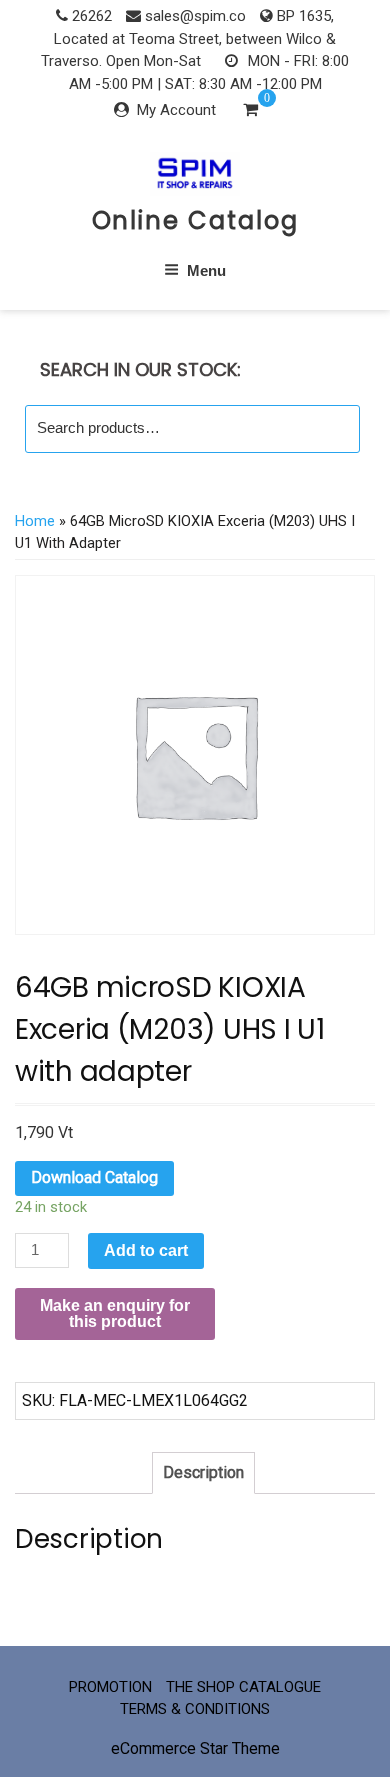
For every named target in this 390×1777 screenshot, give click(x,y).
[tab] (203, 1473)
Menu (206, 270)
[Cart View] (250, 112)
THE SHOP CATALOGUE (243, 1687)
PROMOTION (110, 1687)
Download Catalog (94, 1177)
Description (203, 1472)
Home (35, 521)
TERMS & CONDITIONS (195, 1709)
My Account (176, 110)
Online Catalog (195, 220)
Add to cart (146, 1250)
